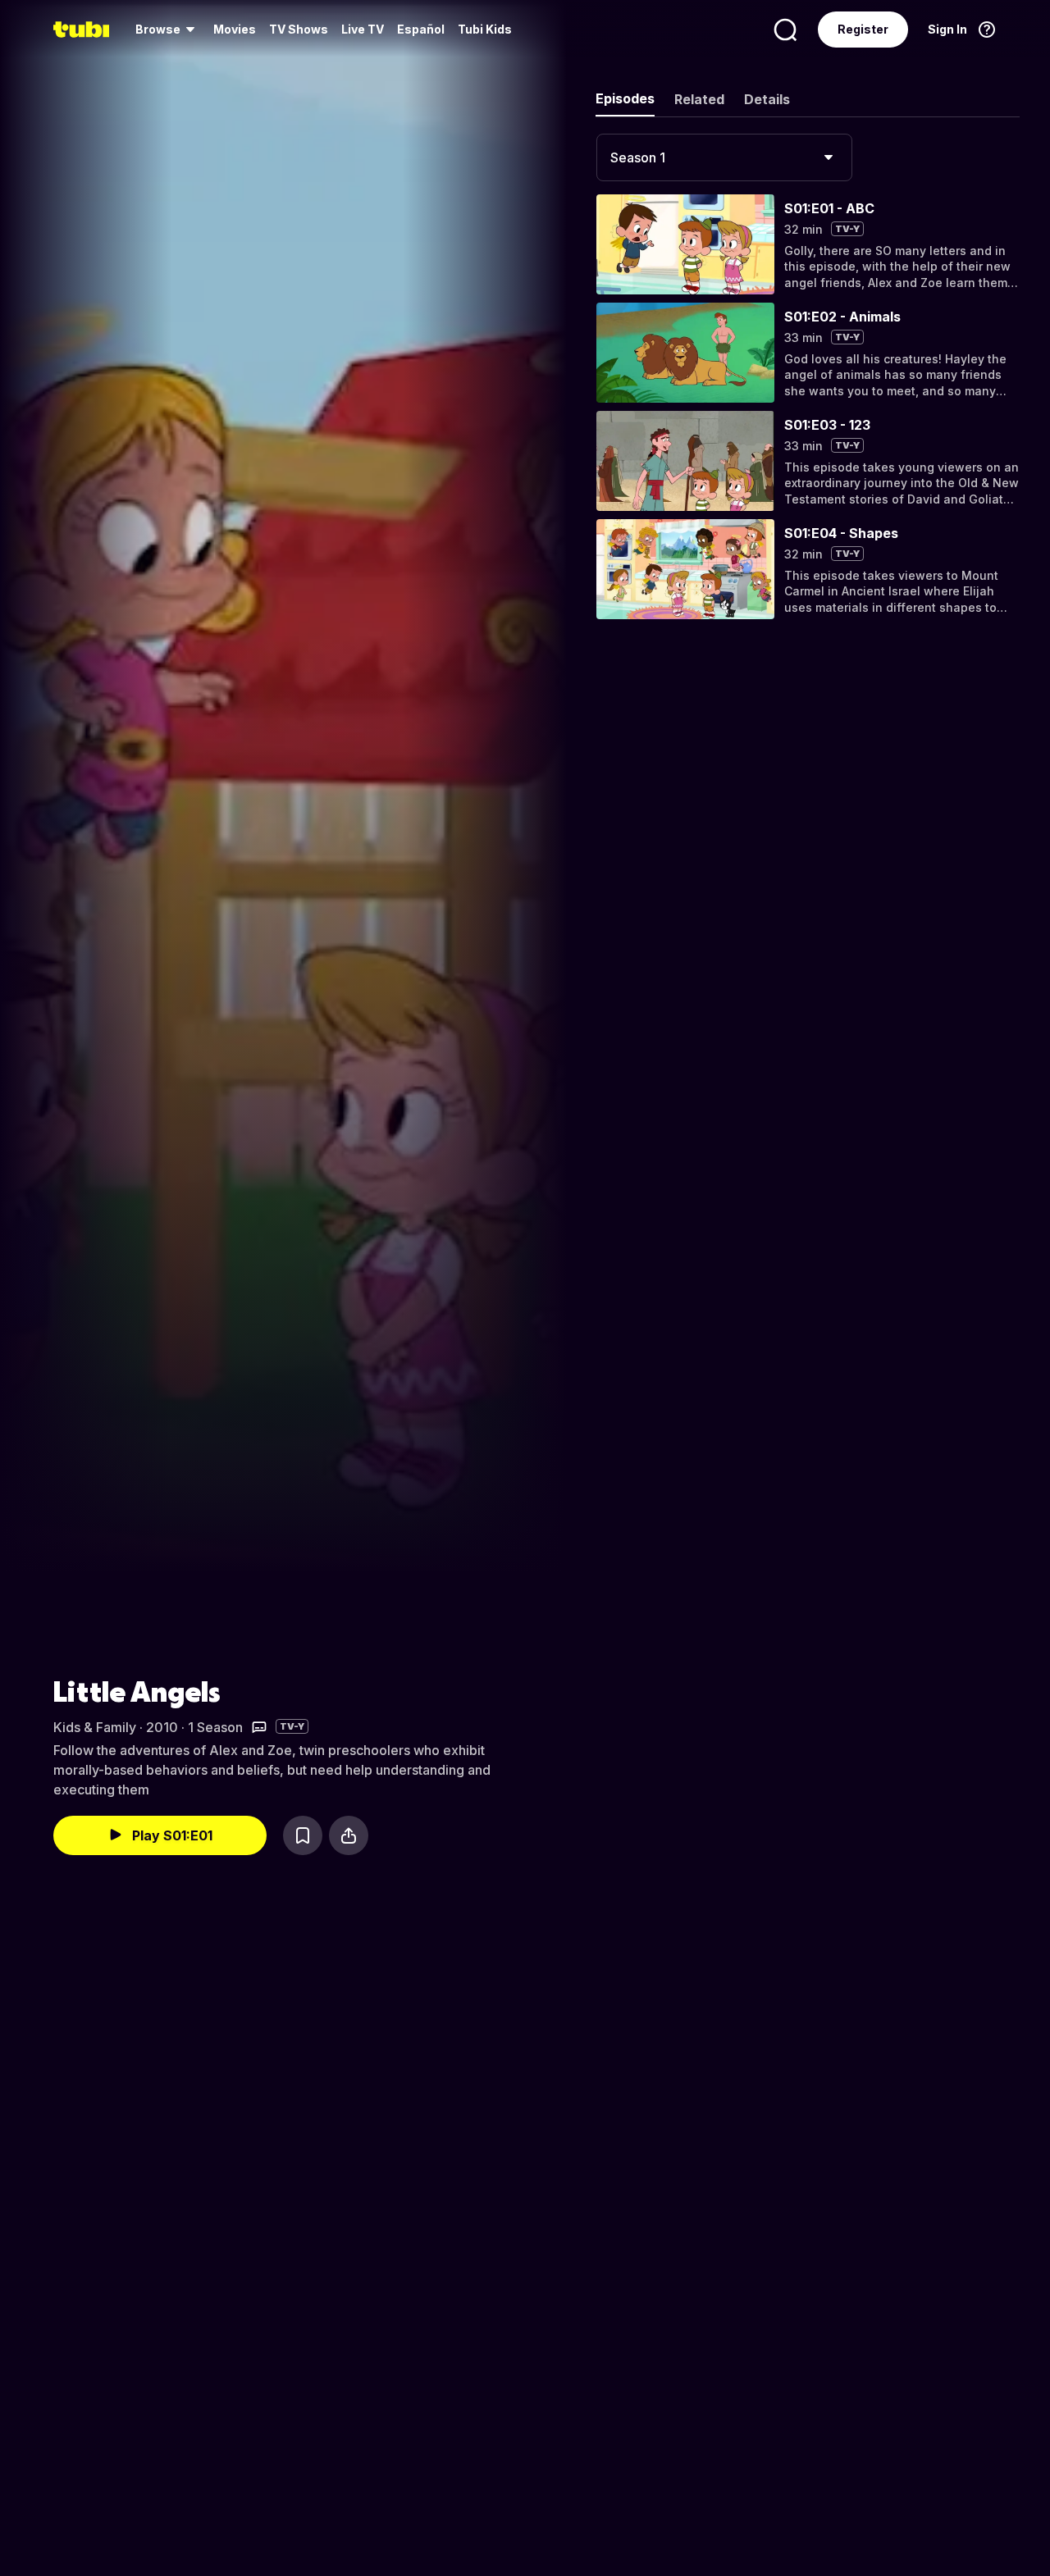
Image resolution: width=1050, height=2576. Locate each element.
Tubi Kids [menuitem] (485, 29)
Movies (235, 29)
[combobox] (724, 157)
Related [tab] (699, 99)
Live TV (363, 29)
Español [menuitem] (421, 29)
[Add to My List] (303, 1835)
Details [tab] (767, 99)
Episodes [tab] (625, 98)
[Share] (349, 1835)
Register (863, 29)
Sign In (947, 29)
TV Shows (299, 29)
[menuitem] (168, 30)
